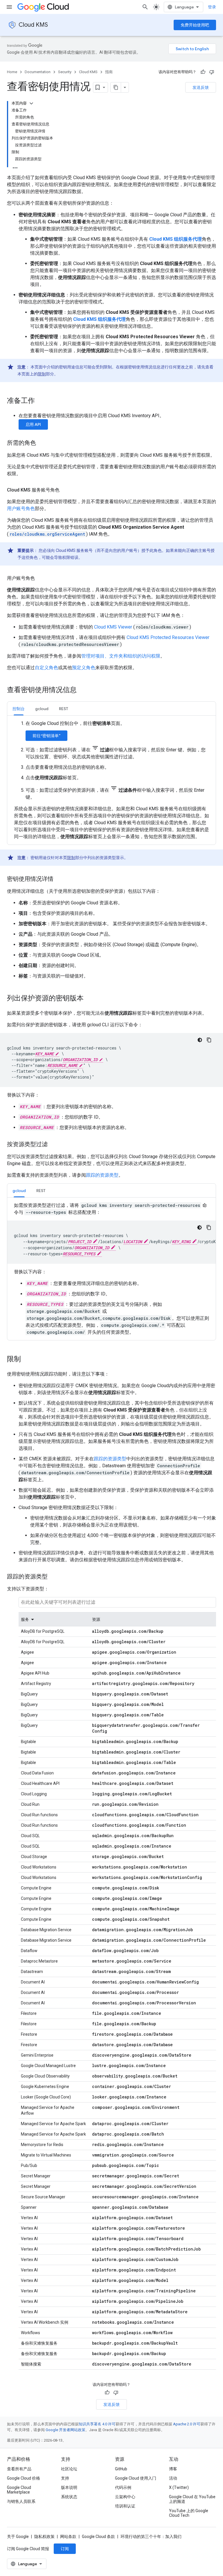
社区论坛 (69, 2469)
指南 (109, 72)
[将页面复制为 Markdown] (116, 87)
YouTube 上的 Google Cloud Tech (189, 2513)
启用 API (33, 424)
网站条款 (68, 2537)
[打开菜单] (9, 7)
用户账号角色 (21, 508)
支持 (65, 2478)
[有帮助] (203, 72)
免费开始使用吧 (195, 25)
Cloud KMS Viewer (114, 627)
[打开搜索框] (145, 7)
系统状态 (69, 2497)
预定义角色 (84, 668)
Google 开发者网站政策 (65, 2430)
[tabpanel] (111, 780)
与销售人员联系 (21, 2501)
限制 (42, 374)
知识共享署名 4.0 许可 (97, 2424)
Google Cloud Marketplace (19, 2490)
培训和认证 (125, 2506)
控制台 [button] (19, 709)
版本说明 (69, 2487)
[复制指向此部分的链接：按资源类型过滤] (53, 1145)
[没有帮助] (212, 72)
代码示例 (123, 2487)
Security (65, 72)
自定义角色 (46, 668)
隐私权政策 (44, 2537)
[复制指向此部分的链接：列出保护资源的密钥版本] (89, 999)
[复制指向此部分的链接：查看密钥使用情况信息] (82, 690)
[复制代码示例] (209, 1040)
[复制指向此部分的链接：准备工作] (41, 401)
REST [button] (64, 709)
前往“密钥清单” (46, 736)
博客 (173, 2469)
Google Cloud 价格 (24, 2478)
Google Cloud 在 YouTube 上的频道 (192, 2499)
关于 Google (18, 2537)
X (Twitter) (179, 2487)
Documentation (38, 72)
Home (12, 72)
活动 (173, 2478)
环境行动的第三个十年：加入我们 (151, 2537)
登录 (212, 7)
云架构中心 (125, 2497)
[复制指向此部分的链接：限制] (27, 1360)
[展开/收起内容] (31, 103)
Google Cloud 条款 (98, 2537)
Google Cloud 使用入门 (136, 2478)
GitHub (121, 2469)
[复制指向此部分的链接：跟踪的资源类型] (53, 1577)
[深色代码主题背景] (200, 1040)
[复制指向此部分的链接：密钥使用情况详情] (59, 879)
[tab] (19, 709)
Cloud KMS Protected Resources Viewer (168, 637)
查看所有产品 (19, 2469)
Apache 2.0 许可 (187, 2424)
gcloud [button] (42, 709)
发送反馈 (201, 87)
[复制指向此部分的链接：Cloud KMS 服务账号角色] (65, 490)
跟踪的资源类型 (102, 1175)
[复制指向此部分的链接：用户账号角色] (41, 578)
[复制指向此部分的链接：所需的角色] (42, 443)
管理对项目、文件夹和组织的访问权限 (121, 656)
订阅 (65, 2549)
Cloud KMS (33, 25)
